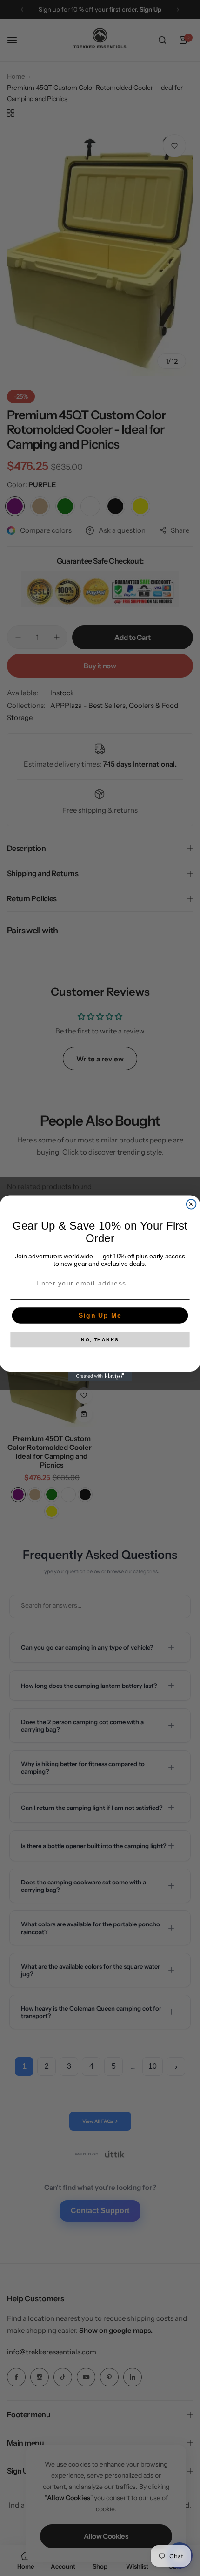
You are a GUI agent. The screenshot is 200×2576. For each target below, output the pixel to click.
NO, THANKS (100, 1339)
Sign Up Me (100, 1315)
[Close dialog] (191, 1204)
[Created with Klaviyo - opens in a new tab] (100, 1376)
